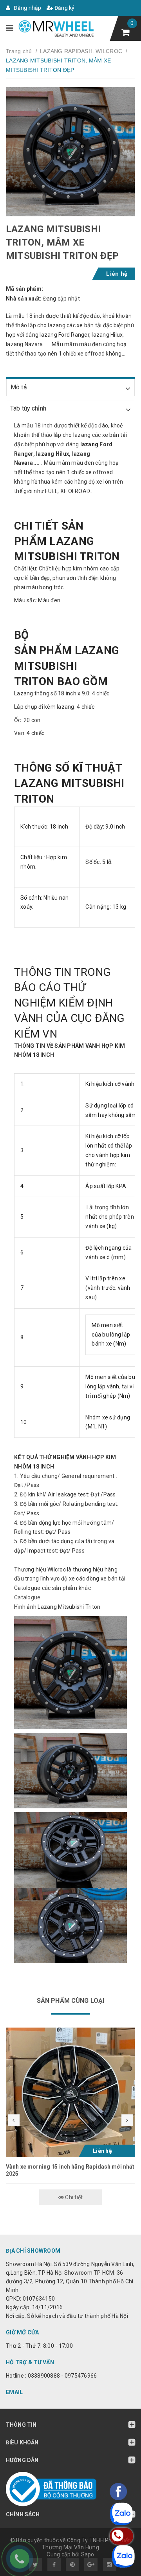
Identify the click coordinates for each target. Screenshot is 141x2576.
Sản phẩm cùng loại (71, 2001)
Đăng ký (64, 8)
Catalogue (27, 1597)
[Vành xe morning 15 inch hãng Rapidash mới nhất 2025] (70, 2092)
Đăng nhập (27, 8)
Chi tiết (73, 2197)
